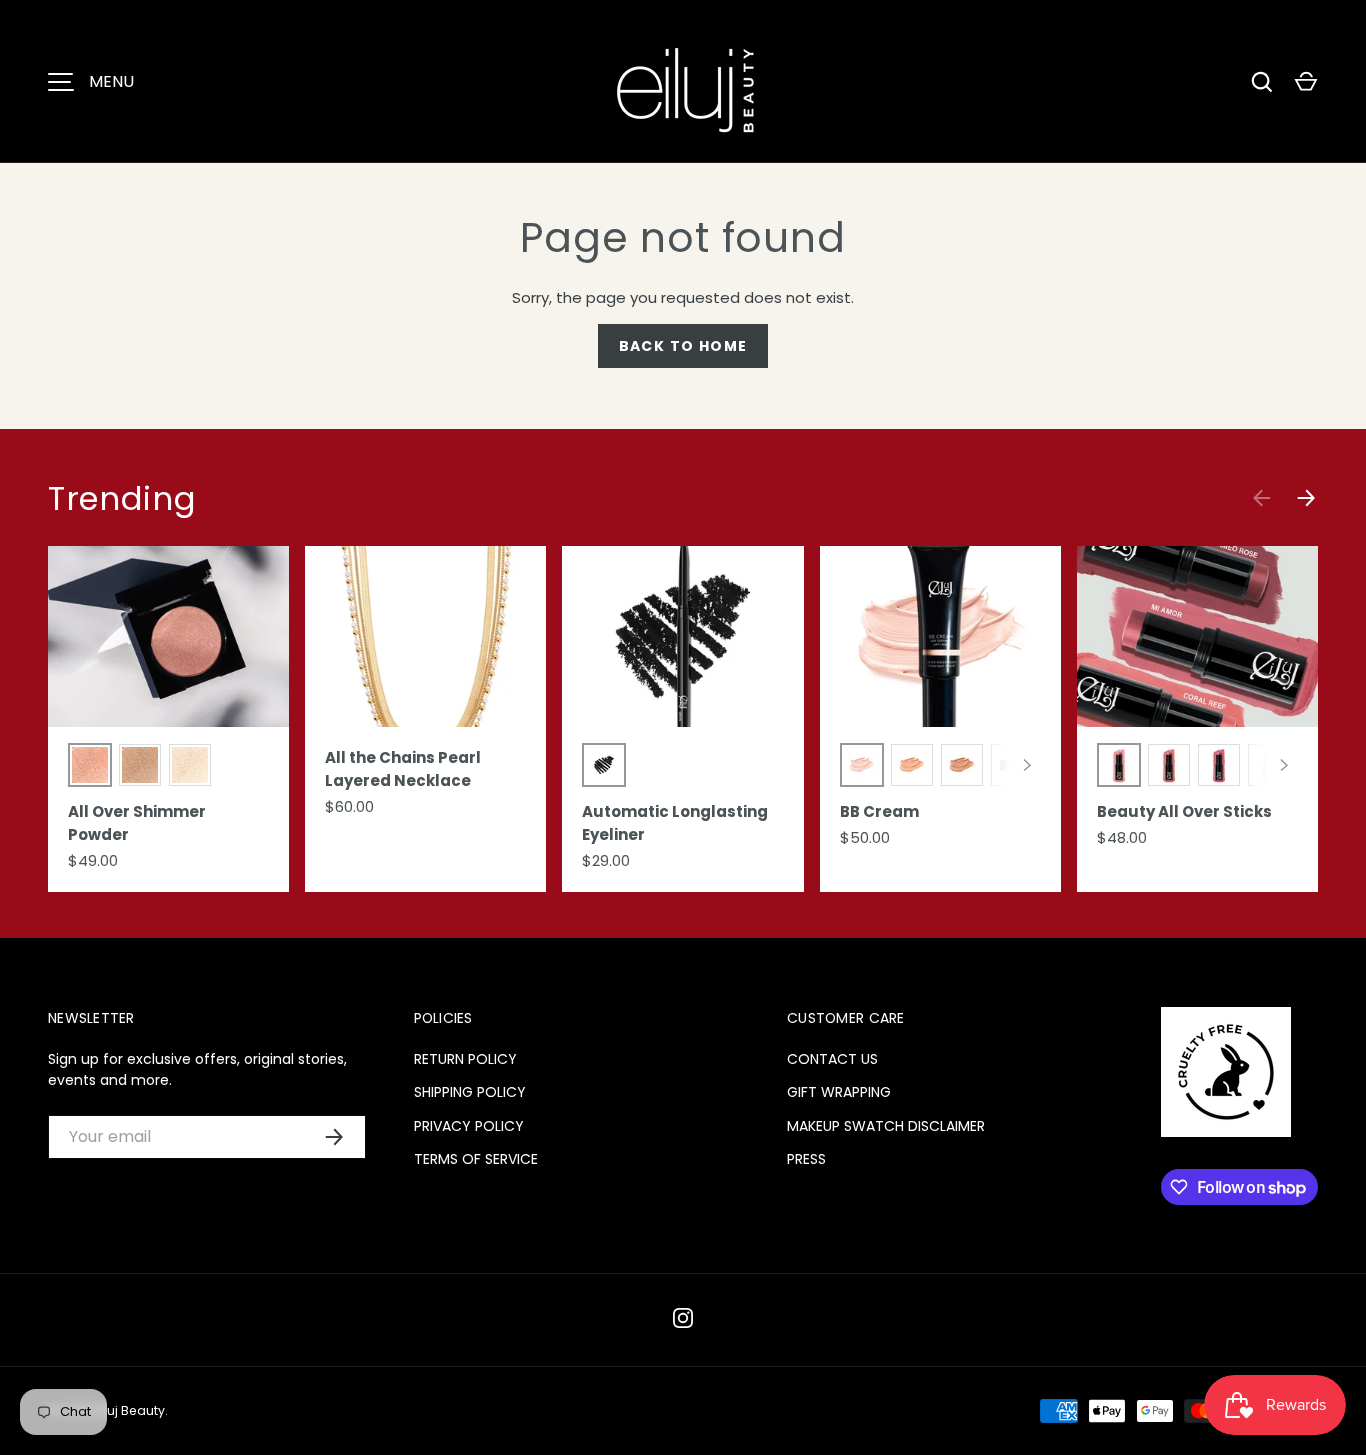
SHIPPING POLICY (470, 1092)
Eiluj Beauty (130, 1410)
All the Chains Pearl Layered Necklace (403, 769)
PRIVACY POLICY (469, 1126)
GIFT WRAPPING (839, 1092)
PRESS (806, 1159)
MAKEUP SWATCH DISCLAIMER (886, 1126)
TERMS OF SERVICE (476, 1159)
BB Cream (879, 811)
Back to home (683, 346)
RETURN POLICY (465, 1059)
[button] (1306, 82)
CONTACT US (832, 1059)
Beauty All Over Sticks (1184, 811)
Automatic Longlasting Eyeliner (675, 823)
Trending (122, 498)
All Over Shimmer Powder (137, 823)
